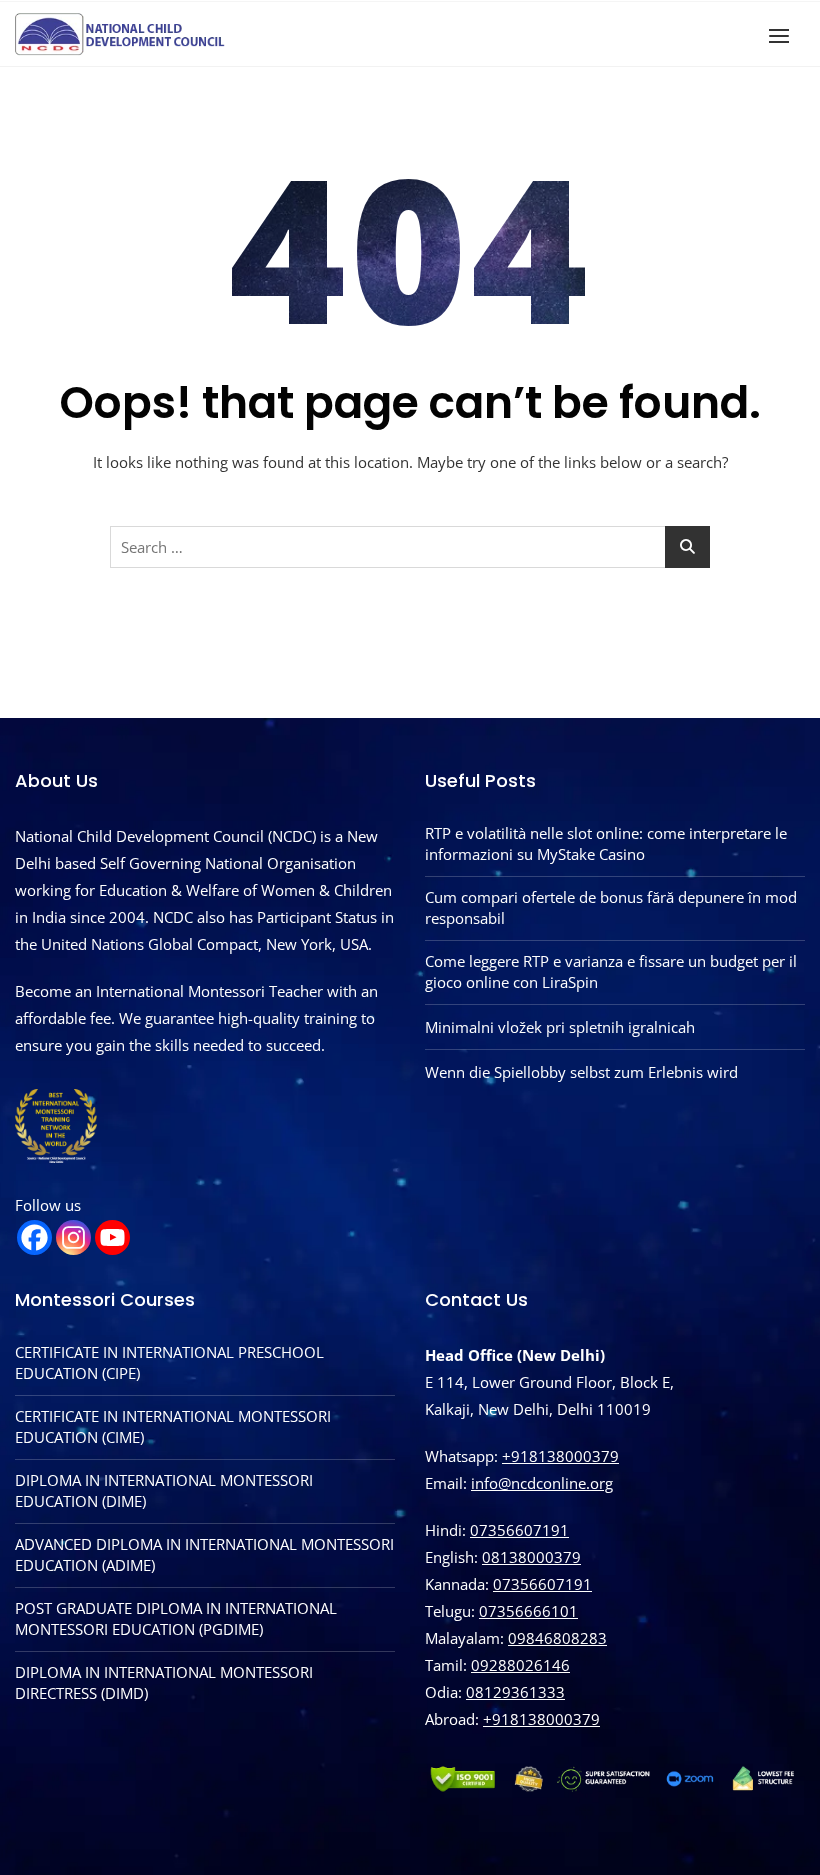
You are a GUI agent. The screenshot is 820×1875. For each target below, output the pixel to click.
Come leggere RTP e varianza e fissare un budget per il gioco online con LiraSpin (611, 971)
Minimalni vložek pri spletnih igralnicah (560, 1027)
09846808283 (557, 1638)
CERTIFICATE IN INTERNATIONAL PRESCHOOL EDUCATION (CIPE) (169, 1362)
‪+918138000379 (541, 1719)
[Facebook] (34, 1237)
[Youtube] (112, 1237)
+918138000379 (560, 1456)
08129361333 (515, 1692)
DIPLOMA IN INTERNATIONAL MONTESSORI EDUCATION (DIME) (164, 1490)
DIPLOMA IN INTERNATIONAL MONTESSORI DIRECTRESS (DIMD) (164, 1682)
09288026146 (520, 1665)
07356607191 (519, 1530)
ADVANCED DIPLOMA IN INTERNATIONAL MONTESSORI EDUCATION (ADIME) (204, 1554)
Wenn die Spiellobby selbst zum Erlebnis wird (581, 1072)
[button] (784, 35)
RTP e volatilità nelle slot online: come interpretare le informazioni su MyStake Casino (606, 843)
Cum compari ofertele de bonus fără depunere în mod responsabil (611, 907)
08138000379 (531, 1557)
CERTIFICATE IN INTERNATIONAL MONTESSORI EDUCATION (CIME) (173, 1426)
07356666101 (528, 1611)
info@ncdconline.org (542, 1483)
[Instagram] (73, 1237)
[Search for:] (410, 547)
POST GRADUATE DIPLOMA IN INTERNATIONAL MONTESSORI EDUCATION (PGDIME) (176, 1618)
